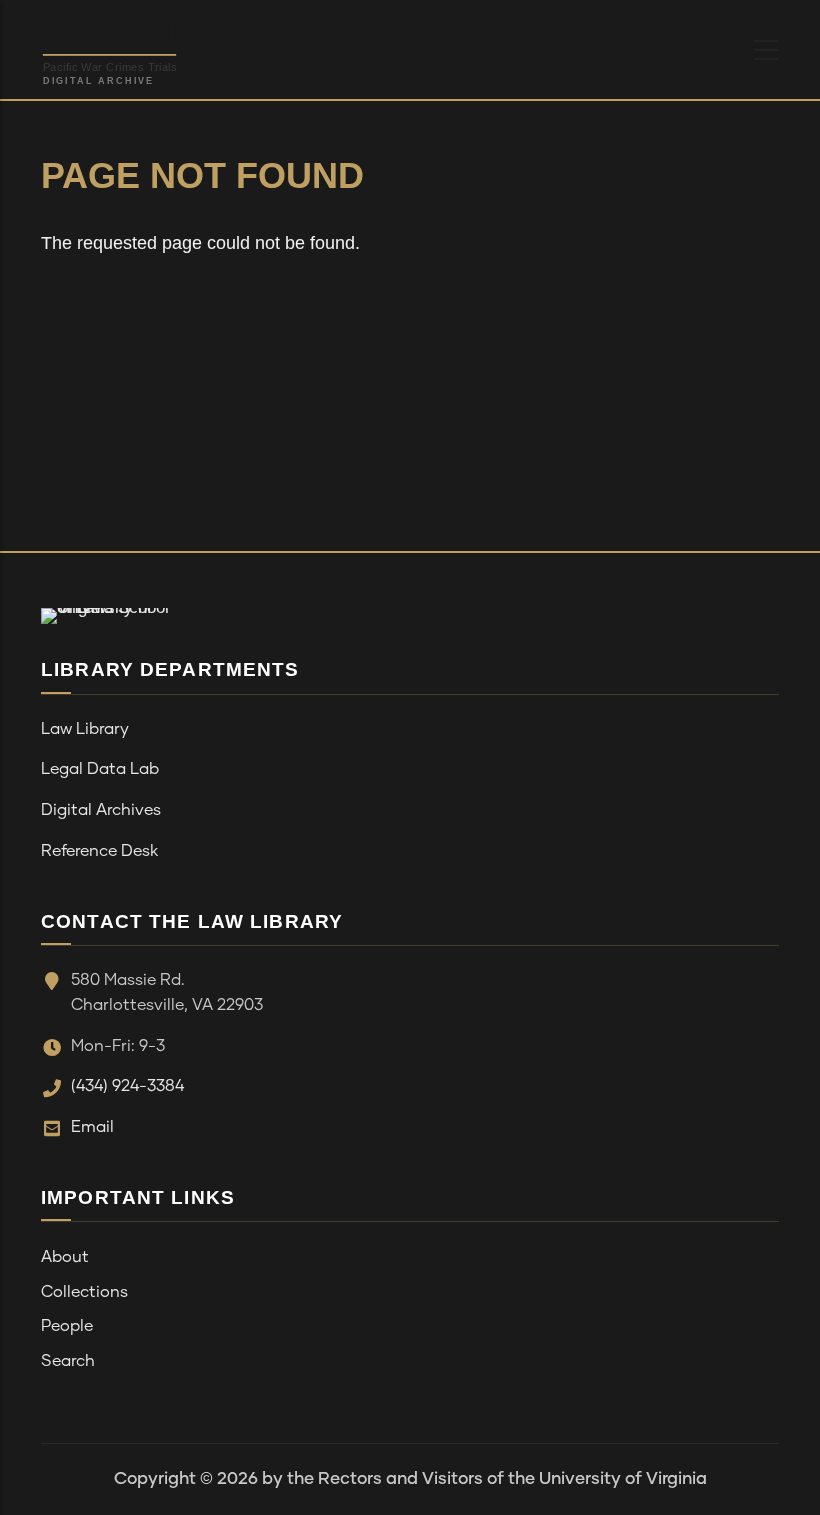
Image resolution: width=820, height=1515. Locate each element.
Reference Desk (99, 851)
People (67, 1326)
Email (92, 1127)
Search (68, 1361)
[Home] (160, 45)
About (65, 1257)
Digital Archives (101, 810)
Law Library (85, 729)
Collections (84, 1292)
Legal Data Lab (100, 769)
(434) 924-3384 (127, 1086)
